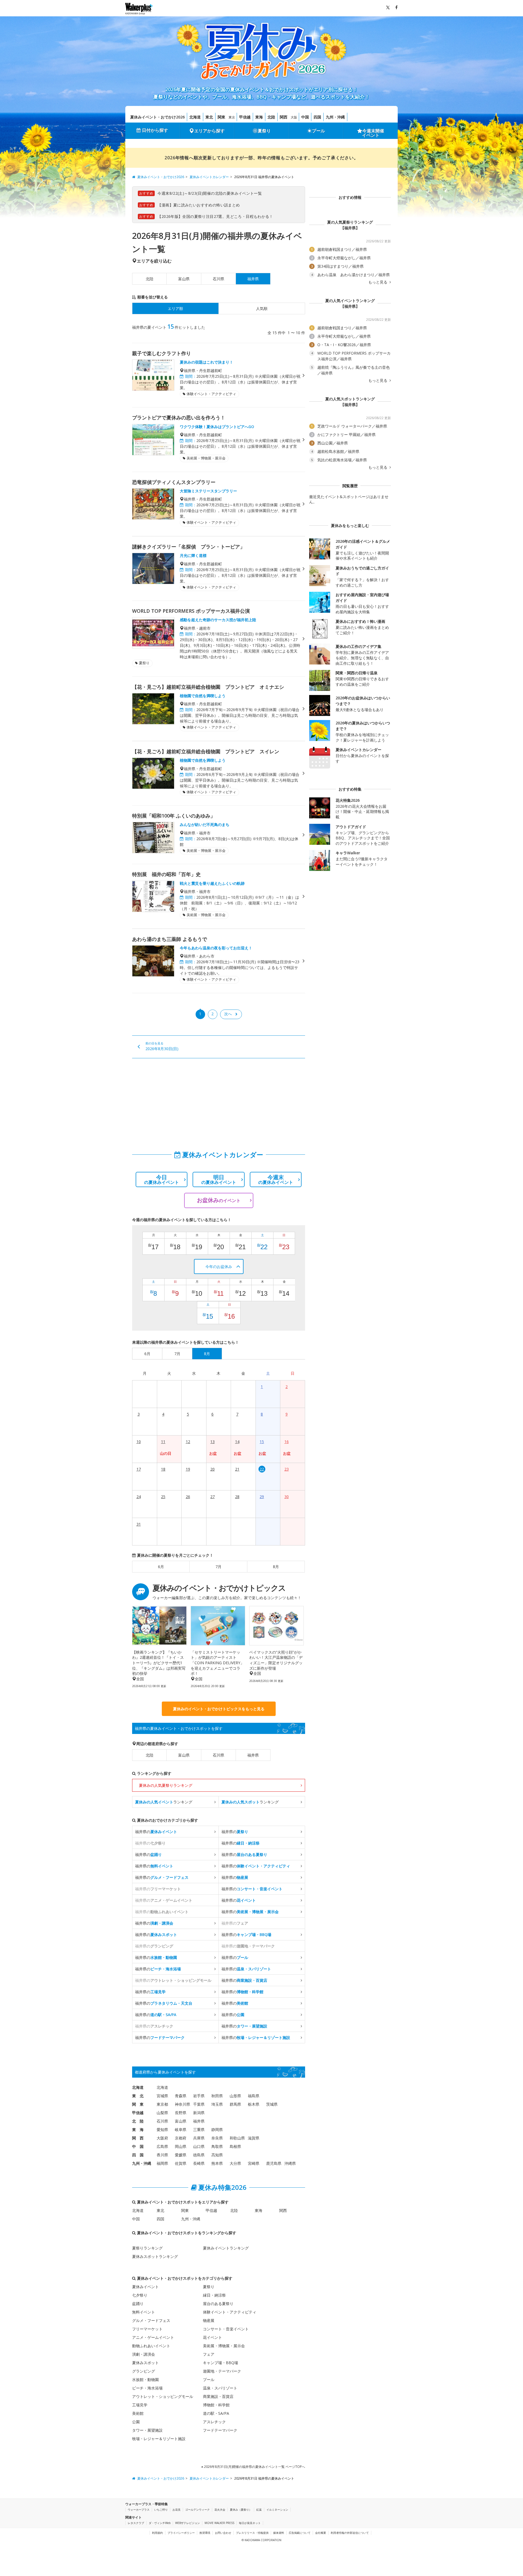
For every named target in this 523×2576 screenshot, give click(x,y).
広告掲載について (300, 2533)
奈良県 (217, 2138)
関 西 (138, 2138)
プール (318, 131)
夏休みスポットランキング (155, 2256)
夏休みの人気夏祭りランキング (166, 1785)
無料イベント (144, 2312)
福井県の (156, 1832)
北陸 (271, 117)
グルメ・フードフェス (151, 2320)
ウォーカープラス (139, 2510)
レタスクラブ (136, 2523)
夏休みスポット (145, 2363)
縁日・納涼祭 (214, 2295)
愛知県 (162, 2130)
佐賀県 (181, 2163)
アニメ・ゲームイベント (153, 2337)
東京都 (162, 2104)
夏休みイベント (145, 2287)
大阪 (294, 117)
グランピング (144, 2371)
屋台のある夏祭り (218, 2304)
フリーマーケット (147, 2329)
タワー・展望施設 (147, 2430)
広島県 (162, 2146)
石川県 (218, 279)
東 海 (138, 2130)
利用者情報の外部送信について (350, 2533)
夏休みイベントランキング (226, 2248)
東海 (259, 117)
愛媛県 (181, 2155)
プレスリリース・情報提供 (252, 2533)
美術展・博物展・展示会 (224, 2346)
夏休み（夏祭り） (241, 2510)
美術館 (138, 2413)
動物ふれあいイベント (151, 2346)
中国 (305, 117)
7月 (218, 1567)
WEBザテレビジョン (188, 2523)
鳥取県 (217, 2146)
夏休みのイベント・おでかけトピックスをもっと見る (219, 1709)
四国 (317, 117)
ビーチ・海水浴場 (147, 2388)
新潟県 (199, 2113)
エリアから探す (209, 131)
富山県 (184, 279)
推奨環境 (205, 2533)
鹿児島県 (274, 2163)
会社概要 (321, 2533)
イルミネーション (277, 2510)
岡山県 (181, 2146)
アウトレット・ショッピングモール (163, 2396)
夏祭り (264, 131)
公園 (136, 2422)
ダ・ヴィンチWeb (160, 2523)
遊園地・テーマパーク (222, 2371)
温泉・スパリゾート (220, 2388)
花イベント (212, 2337)
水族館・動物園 (145, 2380)
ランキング (164, 1802)
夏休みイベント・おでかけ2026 (157, 117)
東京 (232, 117)
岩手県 (199, 2096)
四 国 (138, 2155)
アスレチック (214, 2422)
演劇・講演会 (144, 2354)
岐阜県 (181, 2130)
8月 (276, 1567)
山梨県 (162, 2113)
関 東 (138, 2104)
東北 (209, 117)
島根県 (235, 2146)
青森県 (181, 2096)
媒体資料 (279, 2533)
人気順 (262, 308)
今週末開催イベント (373, 133)
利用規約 (157, 2533)
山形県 (235, 2096)
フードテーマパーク (220, 2430)
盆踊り (138, 2304)
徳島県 (199, 2155)
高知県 (217, 2155)
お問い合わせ (223, 2533)
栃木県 (254, 2104)
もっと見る (378, 282)
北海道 (195, 117)
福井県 (253, 1755)
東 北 (138, 2096)
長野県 (181, 2113)
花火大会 (220, 2510)
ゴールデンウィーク (197, 2510)
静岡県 (217, 2130)
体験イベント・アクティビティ (230, 2312)
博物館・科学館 (216, 2405)
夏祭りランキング (147, 2248)
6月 (161, 1567)
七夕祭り (140, 2295)
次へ (228, 1014)
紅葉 (259, 2510)
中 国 (138, 2146)
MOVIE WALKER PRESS (219, 2523)
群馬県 (235, 2104)
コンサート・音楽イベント (226, 2329)
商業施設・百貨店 (218, 2396)
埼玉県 (217, 2104)
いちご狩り (161, 2510)
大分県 (235, 2163)
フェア (209, 2354)
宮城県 (162, 2096)
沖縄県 (290, 2163)
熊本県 (217, 2163)
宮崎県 (254, 2163)
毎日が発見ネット (250, 2523)
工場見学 (140, 2405)
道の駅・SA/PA (216, 2413)
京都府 (181, 2138)
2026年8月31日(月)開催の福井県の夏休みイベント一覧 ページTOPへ (254, 2467)
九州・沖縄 (335, 117)
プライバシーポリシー (181, 2533)
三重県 (199, 2130)
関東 (221, 117)
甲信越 (245, 117)
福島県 (254, 2096)
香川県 (162, 2155)
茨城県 (272, 2104)
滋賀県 (254, 2138)
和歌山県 (237, 2138)
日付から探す (155, 130)
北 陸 (138, 2121)
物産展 (209, 2320)
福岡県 (162, 2163)
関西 (284, 117)
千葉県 (199, 2104)
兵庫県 (199, 2138)
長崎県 (199, 2163)
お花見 (177, 2510)
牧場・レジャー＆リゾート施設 (159, 2439)
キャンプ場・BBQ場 (221, 2363)
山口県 (199, 2146)
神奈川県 (183, 2104)
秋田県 (217, 2096)
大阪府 (162, 2138)
